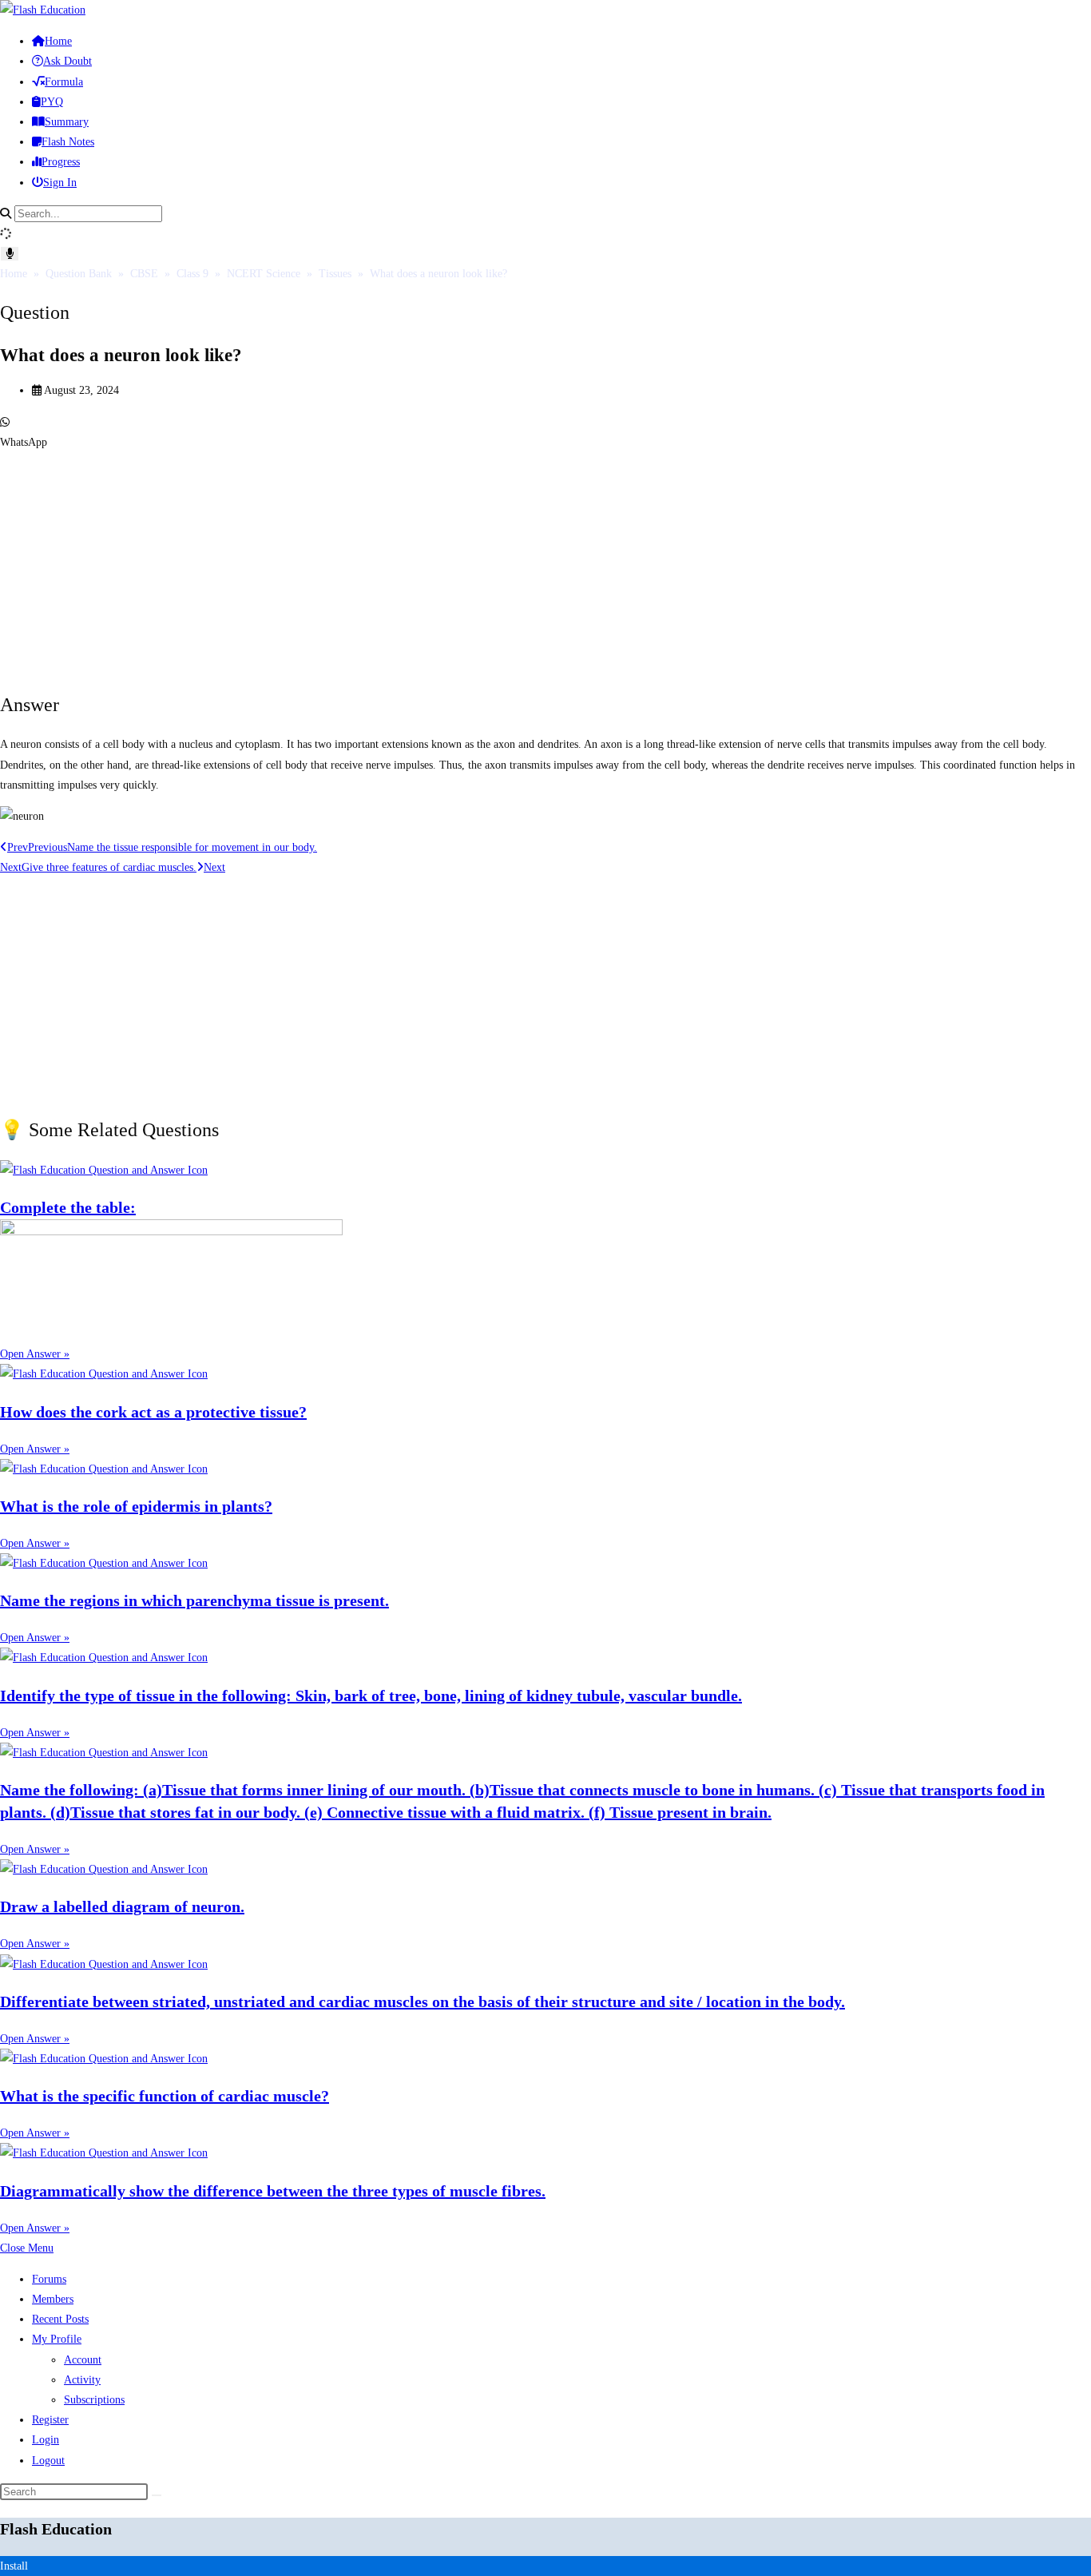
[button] (545, 432)
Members (53, 2299)
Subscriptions (94, 2400)
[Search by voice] (10, 254)
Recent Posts (60, 2319)
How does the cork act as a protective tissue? (153, 1412)
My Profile (57, 2339)
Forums (49, 2279)
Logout (48, 2461)
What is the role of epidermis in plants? (136, 1506)
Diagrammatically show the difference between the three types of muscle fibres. (273, 2191)
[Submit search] (157, 2495)
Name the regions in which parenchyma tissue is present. (194, 1600)
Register (50, 2420)
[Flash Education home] (43, 10)
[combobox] (88, 214)
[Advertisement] (479, 564)
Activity (82, 2380)
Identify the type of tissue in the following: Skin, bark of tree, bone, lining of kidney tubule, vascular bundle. (371, 1695)
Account (83, 2360)
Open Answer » (35, 1354)
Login (46, 2440)
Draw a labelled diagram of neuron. (122, 1906)
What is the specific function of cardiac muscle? (165, 2096)
